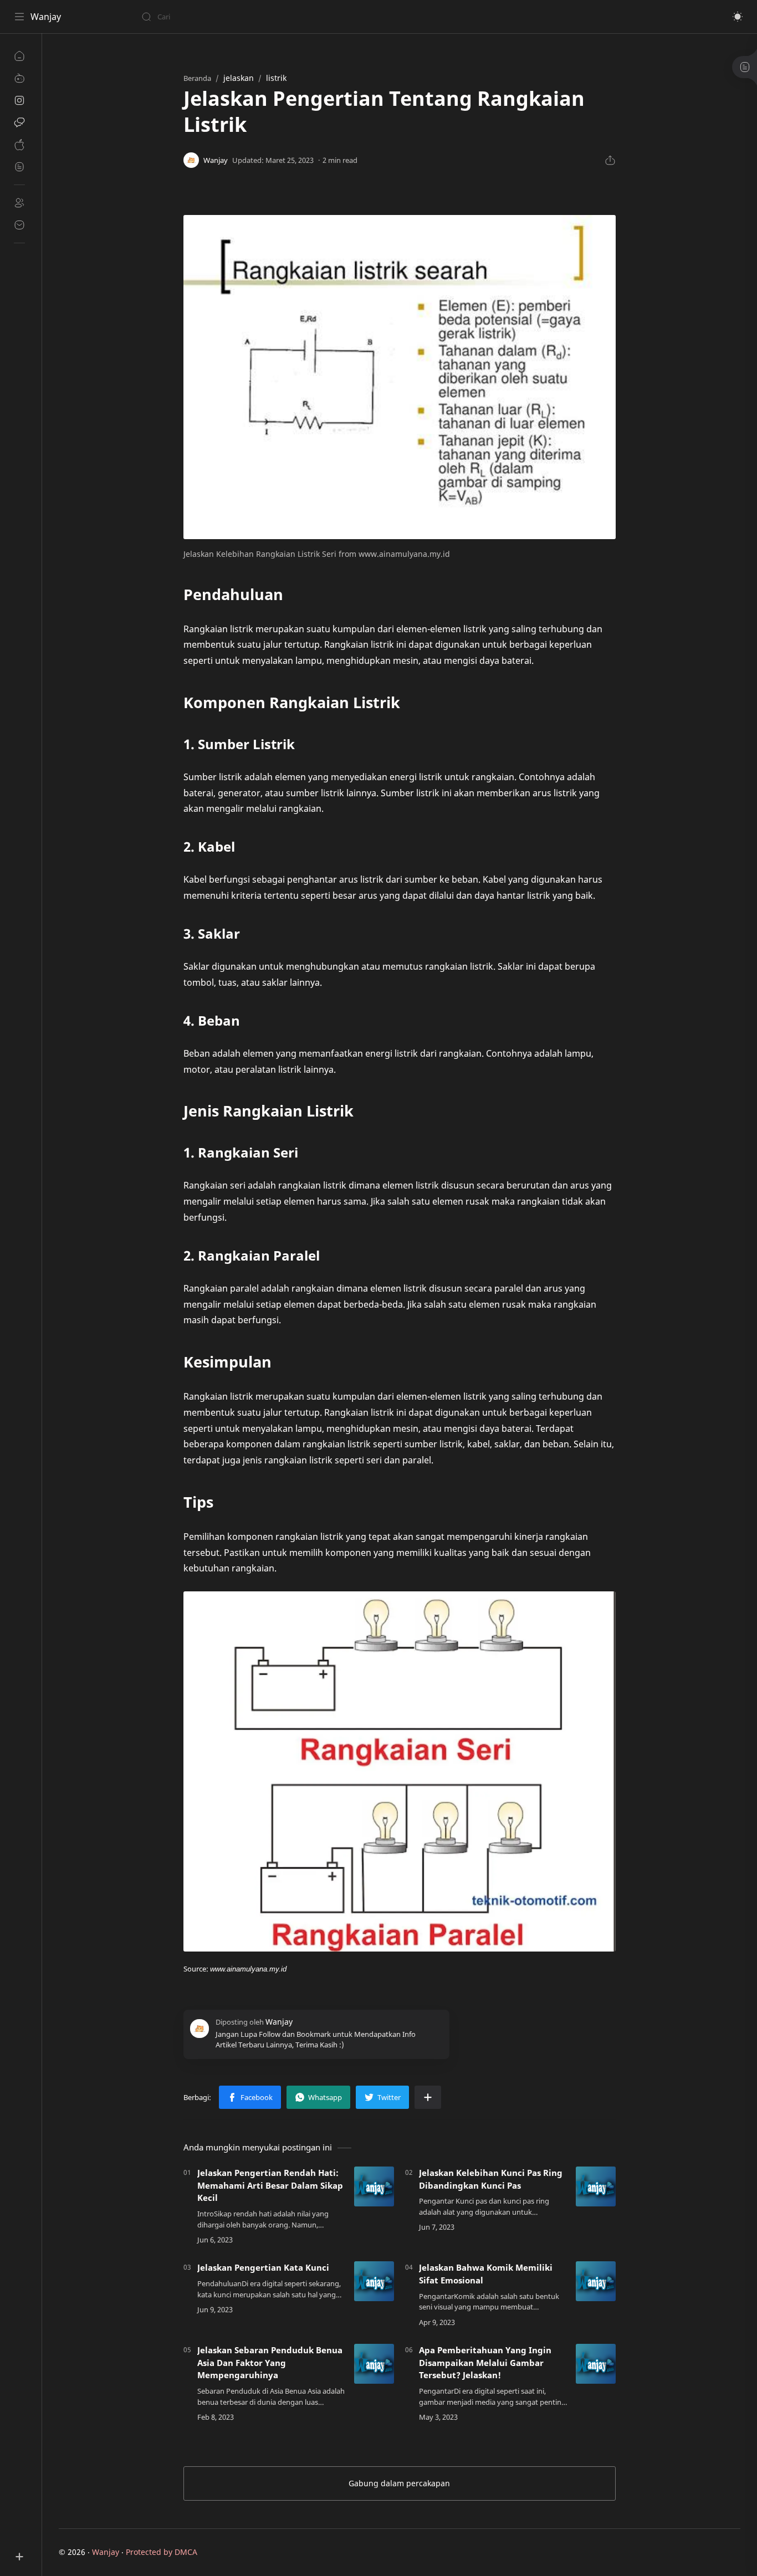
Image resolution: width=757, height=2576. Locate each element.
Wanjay (46, 17)
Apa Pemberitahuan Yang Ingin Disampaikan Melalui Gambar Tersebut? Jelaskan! (485, 2363)
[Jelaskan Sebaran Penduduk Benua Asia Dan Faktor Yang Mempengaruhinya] (374, 2364)
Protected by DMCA (162, 2552)
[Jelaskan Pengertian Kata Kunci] (374, 2281)
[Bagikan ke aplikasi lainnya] (428, 2097)
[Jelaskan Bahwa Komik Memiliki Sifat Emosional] (596, 2281)
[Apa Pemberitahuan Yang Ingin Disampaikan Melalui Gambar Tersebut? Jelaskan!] (596, 2364)
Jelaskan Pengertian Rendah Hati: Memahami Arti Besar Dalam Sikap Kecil (270, 2185)
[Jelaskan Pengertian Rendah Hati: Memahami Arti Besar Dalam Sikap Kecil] (374, 2186)
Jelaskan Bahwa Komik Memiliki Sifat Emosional (486, 2274)
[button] (738, 17)
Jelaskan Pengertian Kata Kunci (263, 2267)
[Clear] (316, 17)
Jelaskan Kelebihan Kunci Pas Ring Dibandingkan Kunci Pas (491, 2179)
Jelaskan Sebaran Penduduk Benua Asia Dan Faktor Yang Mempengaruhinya (270, 2363)
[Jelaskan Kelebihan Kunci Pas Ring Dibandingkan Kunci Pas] (596, 2186)
